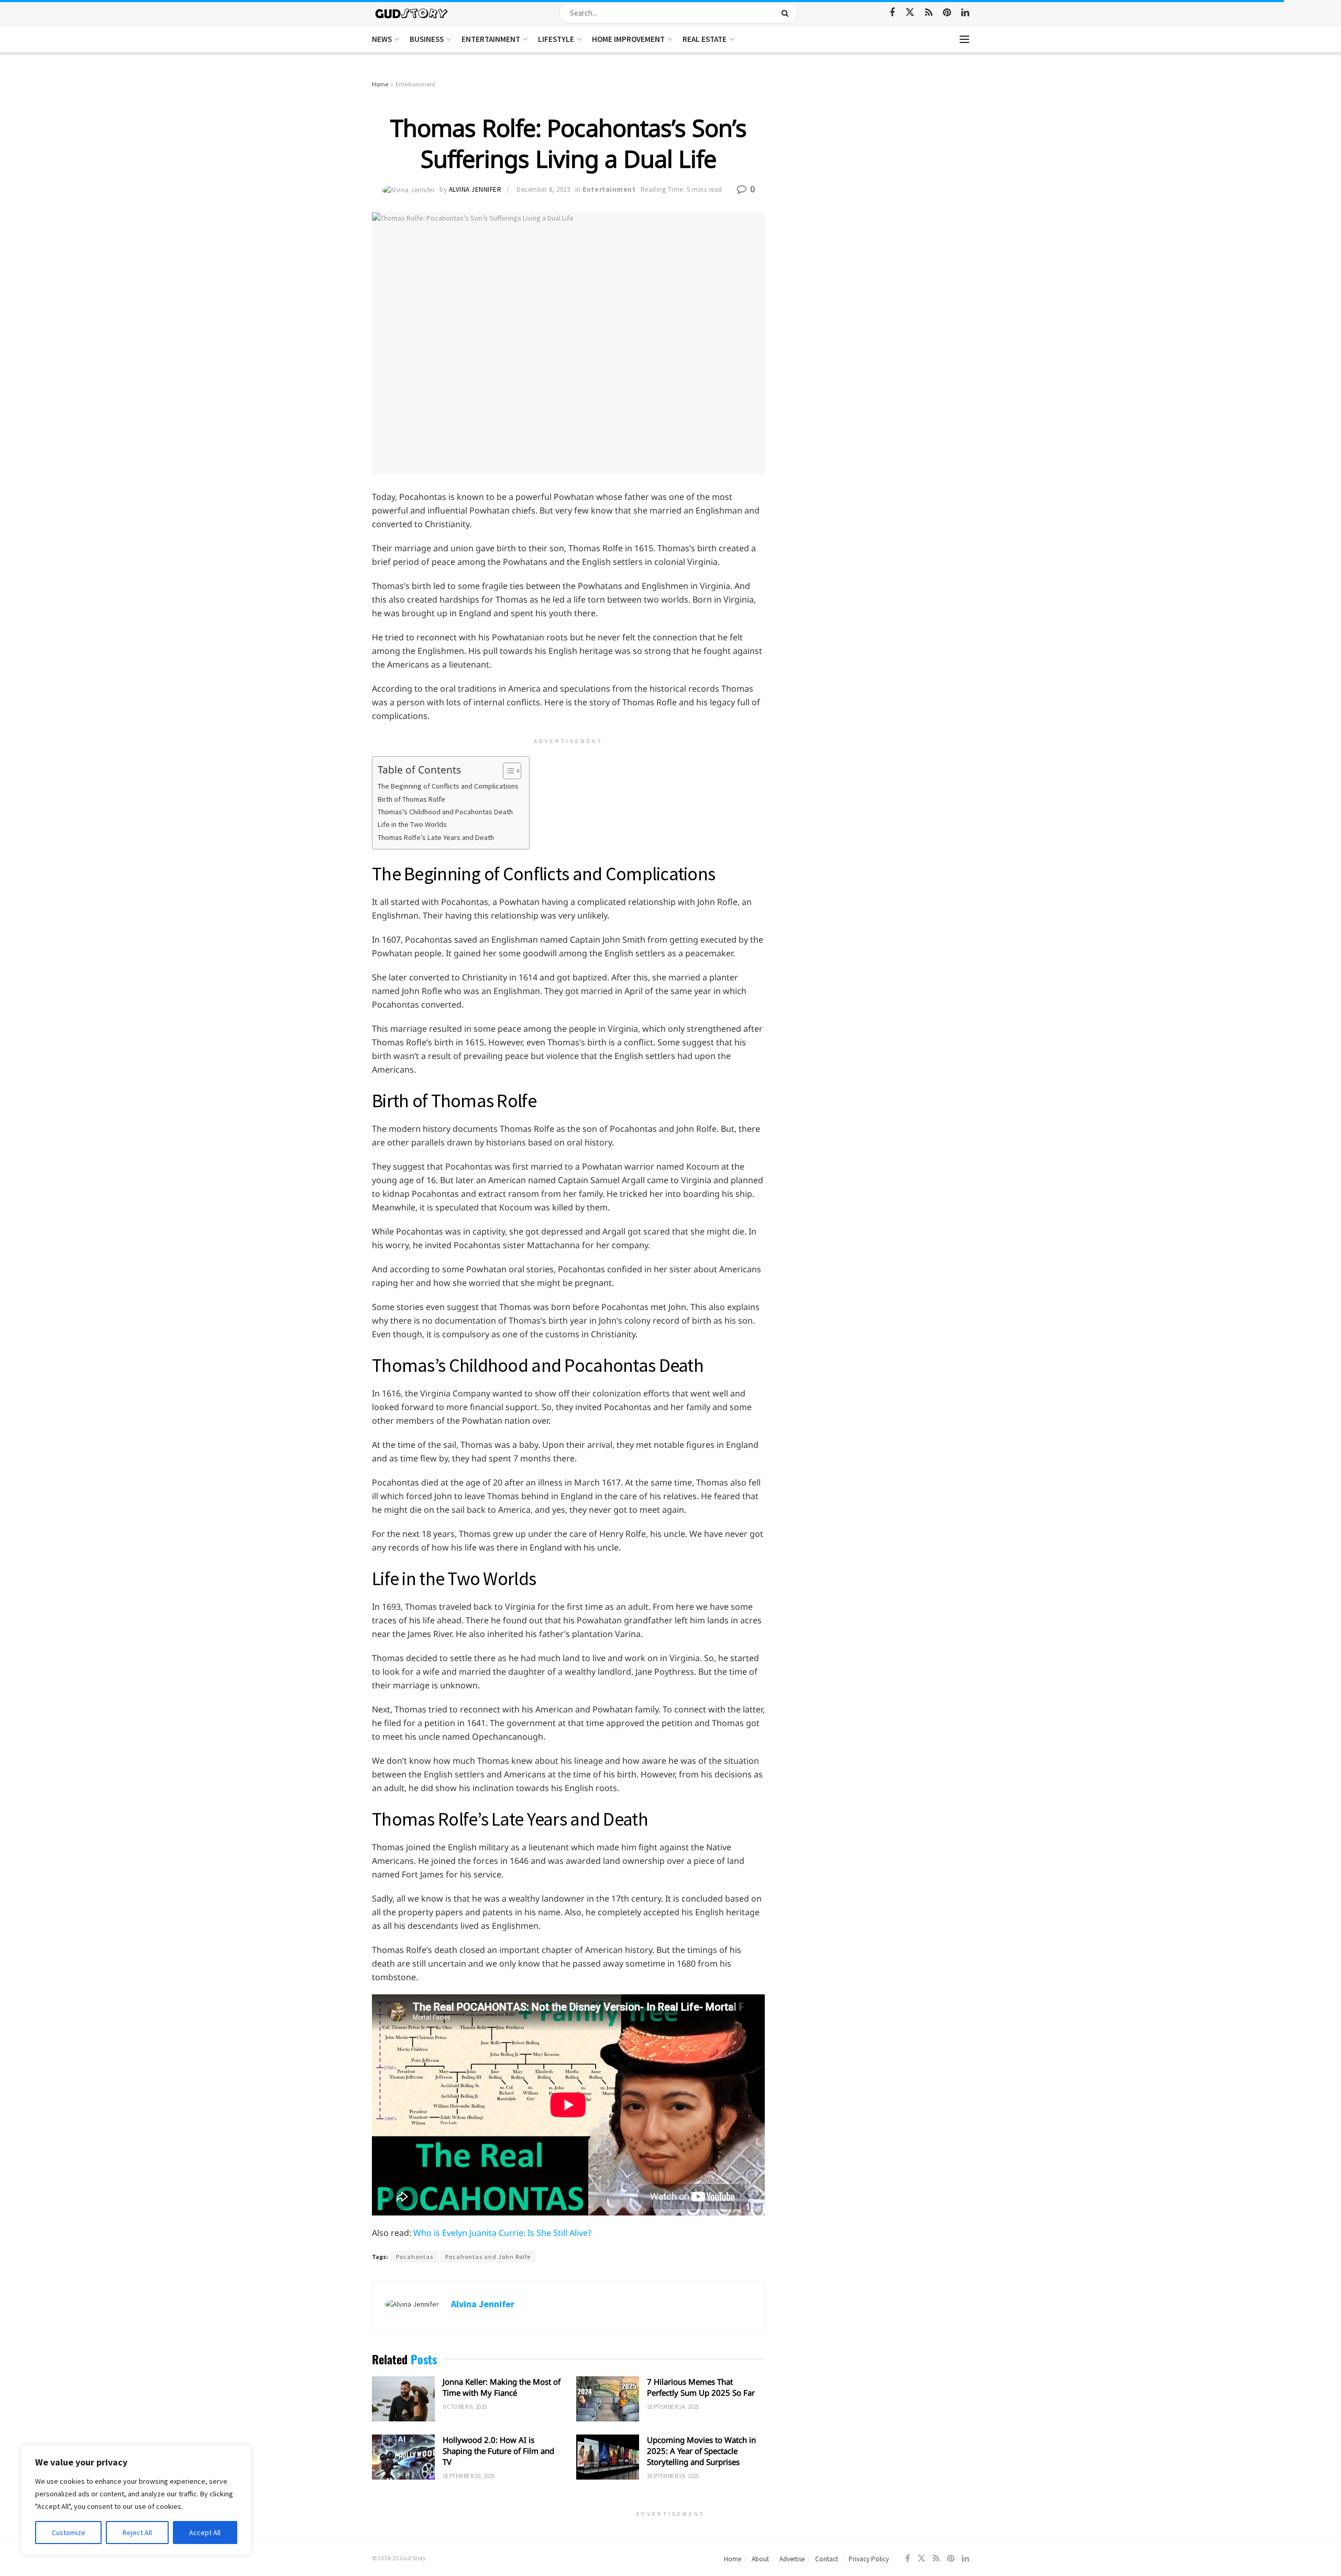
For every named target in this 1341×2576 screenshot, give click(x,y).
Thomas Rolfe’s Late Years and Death (436, 837)
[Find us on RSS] (929, 13)
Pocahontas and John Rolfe (488, 2257)
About (760, 2559)
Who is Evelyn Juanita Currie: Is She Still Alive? (503, 2233)
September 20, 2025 (469, 2476)
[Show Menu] (964, 39)
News (382, 39)
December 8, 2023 (543, 189)
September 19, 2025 (673, 2476)
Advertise (792, 2559)
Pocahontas (415, 2257)
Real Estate (705, 39)
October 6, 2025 (465, 2407)
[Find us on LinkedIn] (965, 13)
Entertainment (491, 39)
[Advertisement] (879, 157)
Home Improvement (628, 39)
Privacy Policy (869, 2559)
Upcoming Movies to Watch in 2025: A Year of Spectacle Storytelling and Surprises (701, 2451)
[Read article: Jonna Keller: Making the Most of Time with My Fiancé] (403, 2399)
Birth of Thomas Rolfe (411, 799)
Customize (69, 2533)
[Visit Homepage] (412, 13)
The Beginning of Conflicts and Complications (448, 786)
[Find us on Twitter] (910, 13)
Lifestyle (556, 39)
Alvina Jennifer (475, 189)
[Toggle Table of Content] (507, 771)
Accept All (205, 2533)
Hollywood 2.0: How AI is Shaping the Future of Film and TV (498, 2451)
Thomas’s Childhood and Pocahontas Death (445, 812)
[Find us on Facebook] (892, 13)
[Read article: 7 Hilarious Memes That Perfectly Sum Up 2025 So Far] (608, 2399)
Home (380, 84)
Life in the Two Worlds (412, 824)
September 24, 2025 (673, 2407)
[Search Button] (787, 13)
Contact (827, 2559)
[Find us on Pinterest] (947, 13)
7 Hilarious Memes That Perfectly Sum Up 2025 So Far (701, 2387)
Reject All (137, 2533)
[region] (136, 2500)
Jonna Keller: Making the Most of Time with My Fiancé (502, 2387)
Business (427, 39)
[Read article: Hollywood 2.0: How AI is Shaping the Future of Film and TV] (403, 2457)
